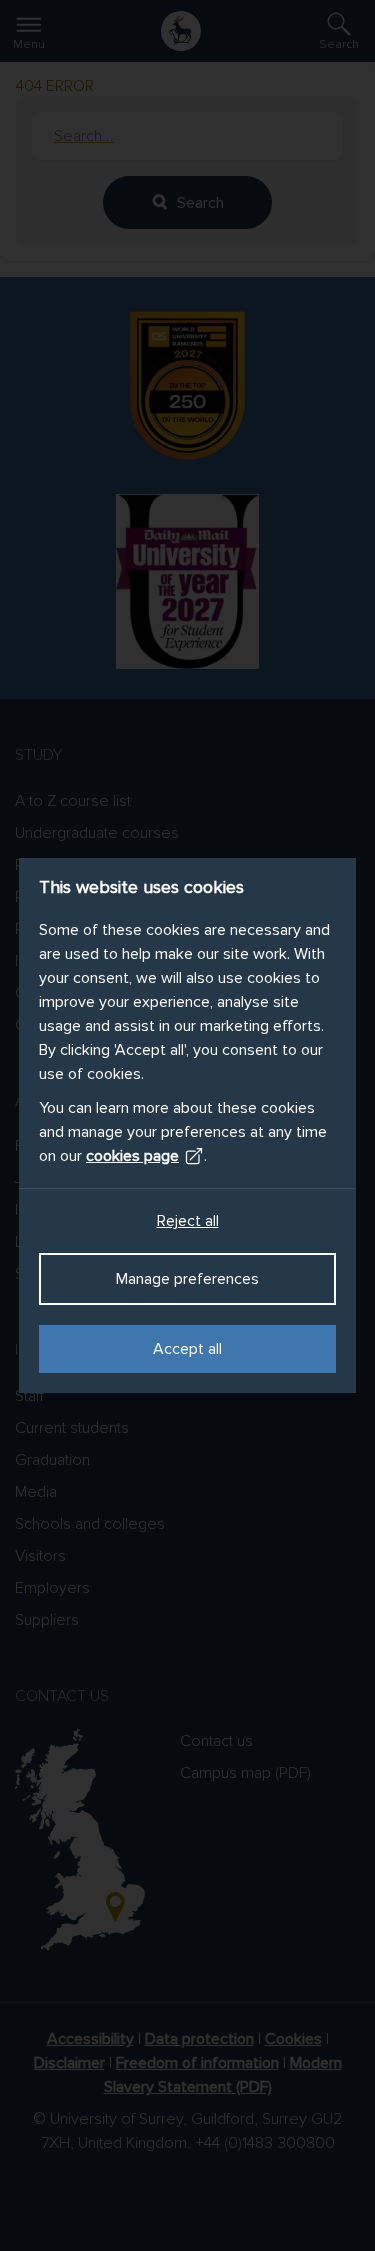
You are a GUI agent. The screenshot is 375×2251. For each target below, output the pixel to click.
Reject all (188, 1221)
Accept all (187, 1349)
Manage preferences (187, 1279)
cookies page (132, 1156)
